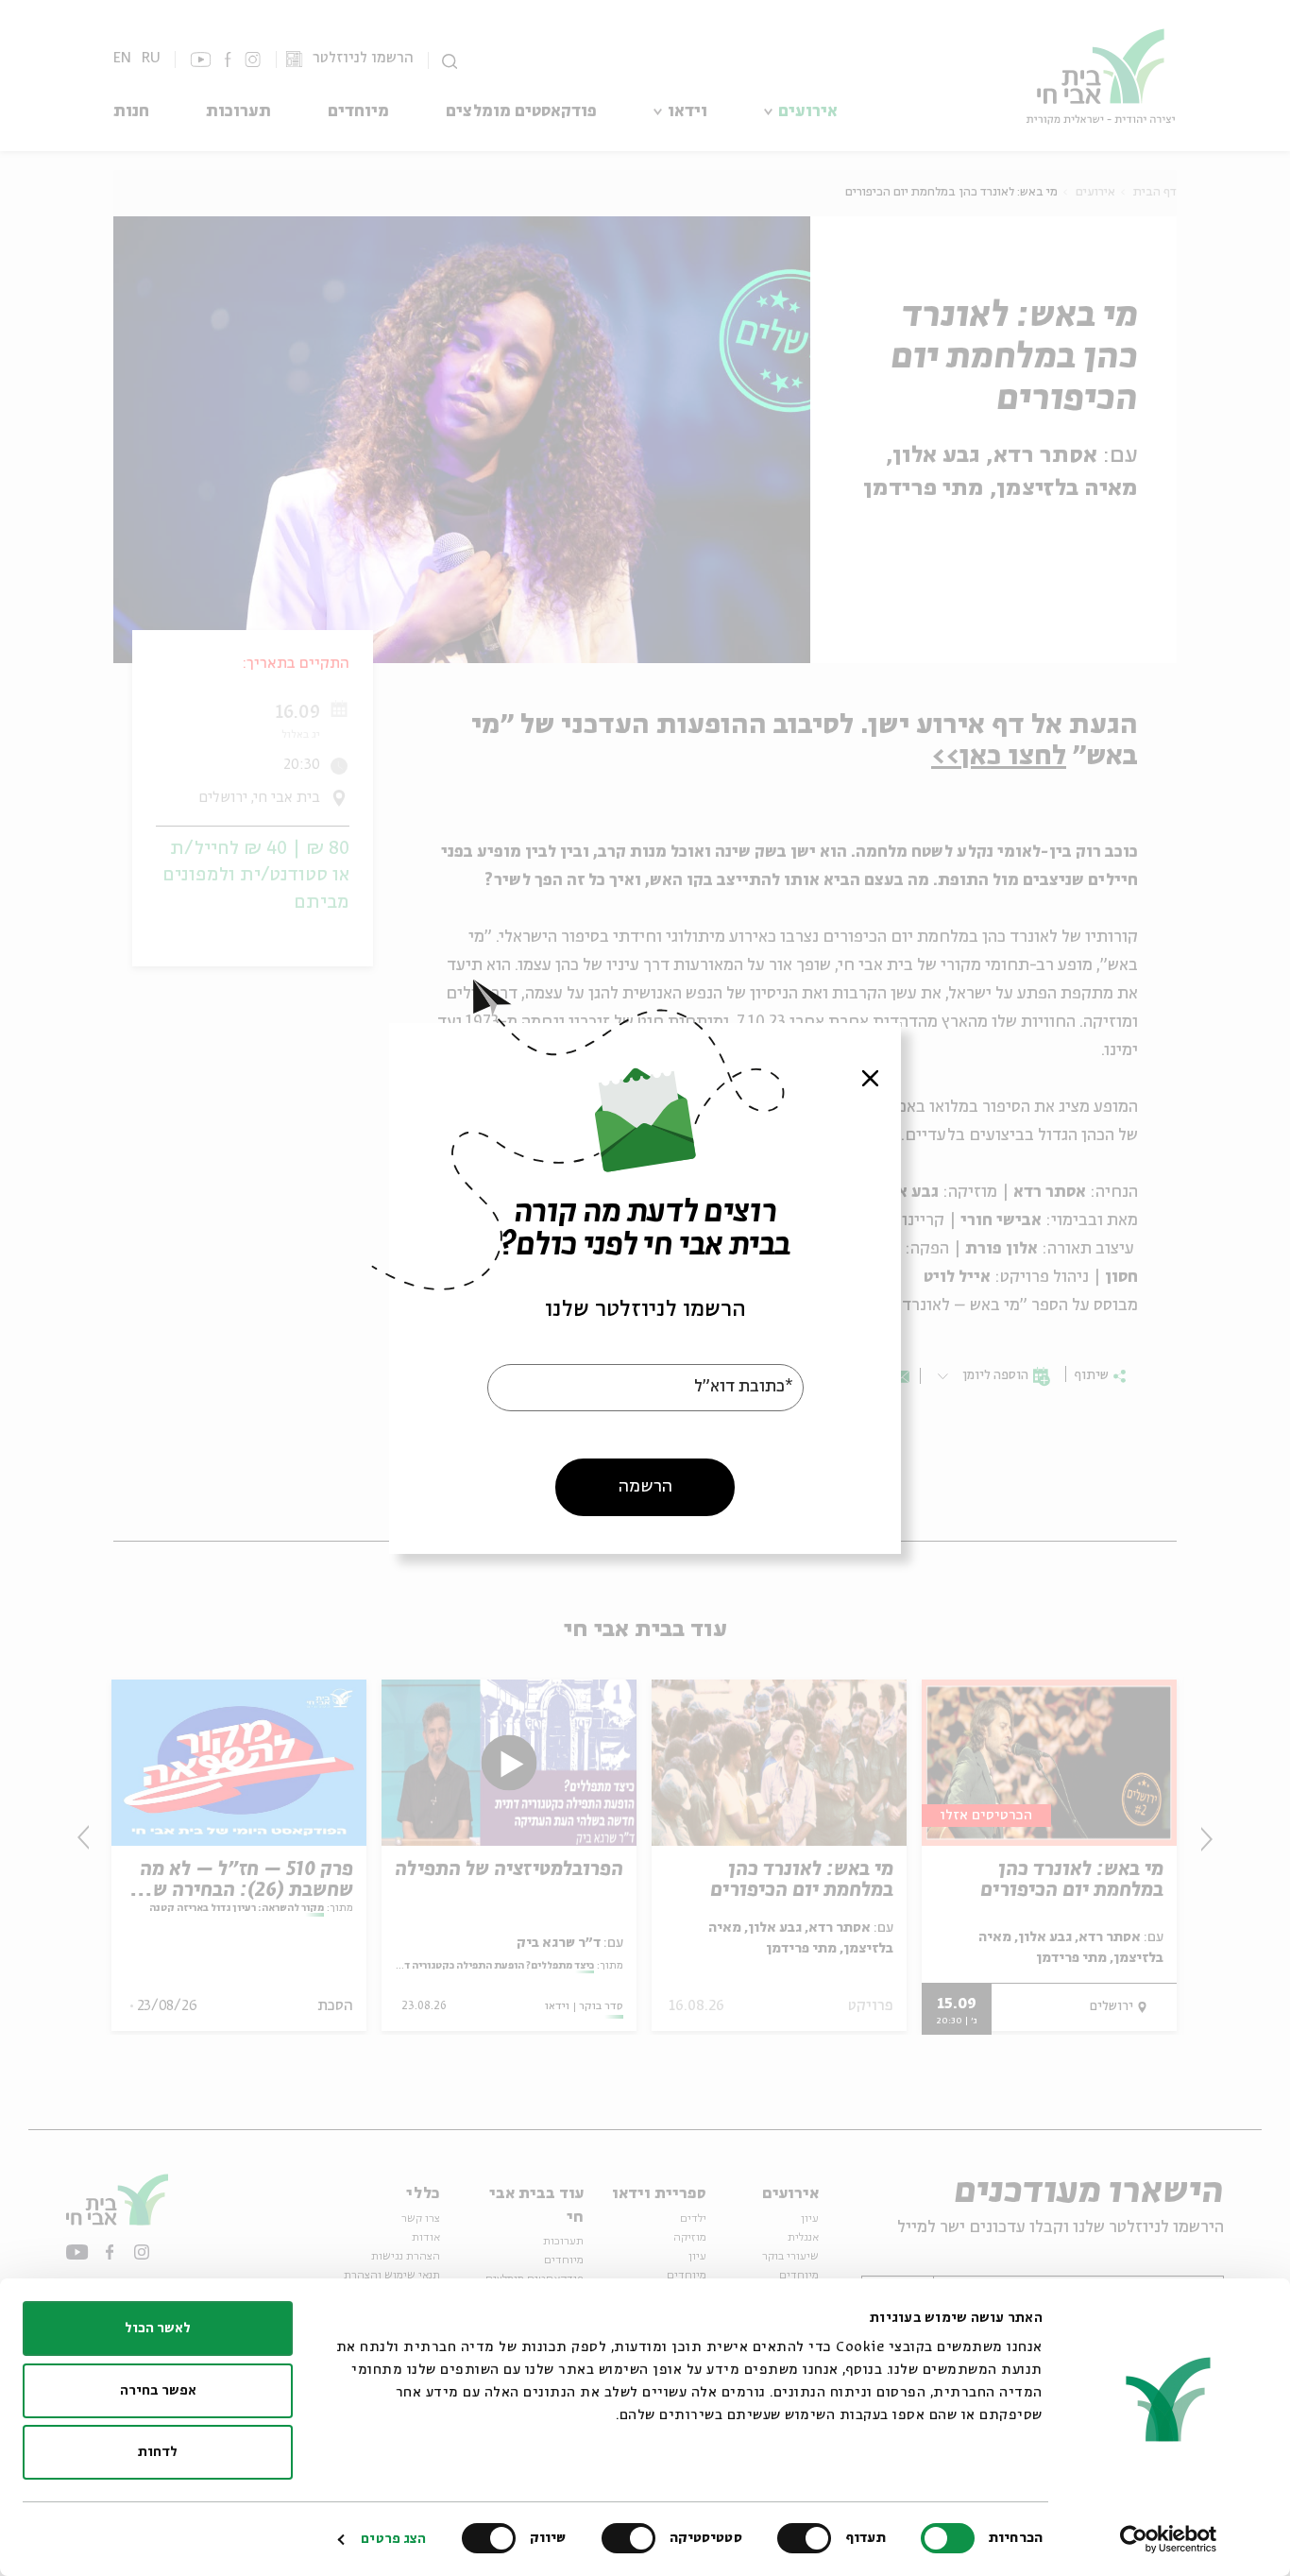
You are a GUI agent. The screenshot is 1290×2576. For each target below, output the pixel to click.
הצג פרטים (393, 2539)
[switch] (808, 2538)
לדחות (158, 2452)
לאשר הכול (158, 2329)
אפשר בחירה (158, 2391)
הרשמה (645, 1486)
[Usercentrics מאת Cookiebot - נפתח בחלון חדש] (1169, 2539)
